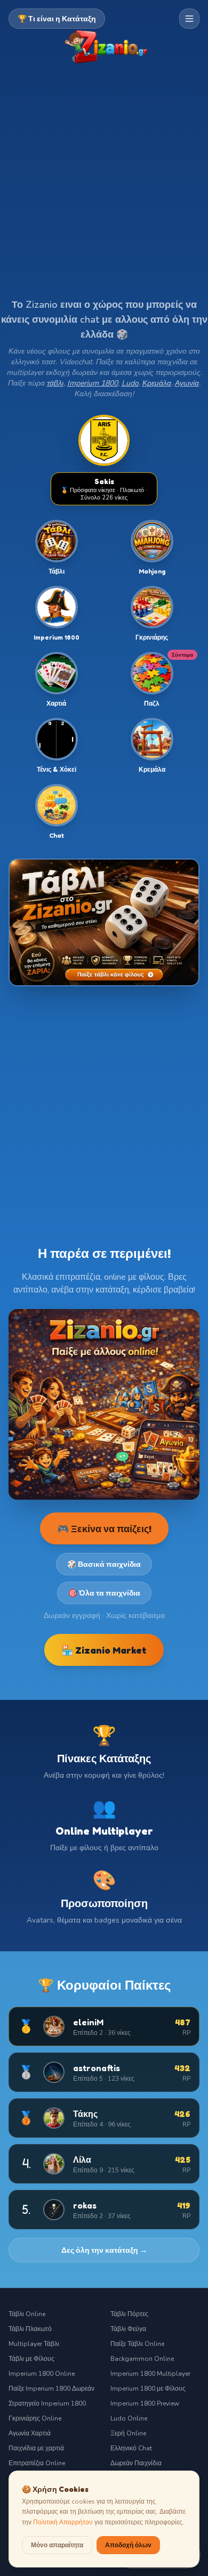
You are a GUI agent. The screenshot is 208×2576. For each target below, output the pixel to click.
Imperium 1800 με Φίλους (148, 2389)
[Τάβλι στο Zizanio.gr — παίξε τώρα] (104, 922)
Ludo (130, 383)
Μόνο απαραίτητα (57, 2545)
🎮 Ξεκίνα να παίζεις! (104, 1528)
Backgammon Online (142, 2359)
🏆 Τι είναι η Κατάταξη (57, 18)
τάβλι (55, 383)
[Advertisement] (104, 189)
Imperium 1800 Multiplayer (150, 2374)
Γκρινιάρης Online (35, 2418)
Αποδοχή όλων (128, 2545)
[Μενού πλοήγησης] (189, 19)
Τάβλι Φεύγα (128, 2329)
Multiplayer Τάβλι (34, 2344)
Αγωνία (187, 383)
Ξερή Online (128, 2433)
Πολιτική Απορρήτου (63, 2522)
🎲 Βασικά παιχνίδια (104, 1564)
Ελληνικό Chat (131, 2448)
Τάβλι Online (27, 2314)
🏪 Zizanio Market (104, 1650)
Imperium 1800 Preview (145, 2403)
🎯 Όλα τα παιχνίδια (104, 1593)
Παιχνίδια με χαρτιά (36, 2448)
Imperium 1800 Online (42, 2374)
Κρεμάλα (157, 383)
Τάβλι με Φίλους (31, 2359)
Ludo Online (129, 2418)
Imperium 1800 (93, 383)
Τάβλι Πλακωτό (30, 2329)
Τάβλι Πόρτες (129, 2314)
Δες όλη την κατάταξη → (104, 2250)
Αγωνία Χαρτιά (30, 2433)
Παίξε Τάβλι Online (137, 2344)
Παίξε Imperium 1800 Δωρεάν (51, 2389)
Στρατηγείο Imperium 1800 (47, 2403)
